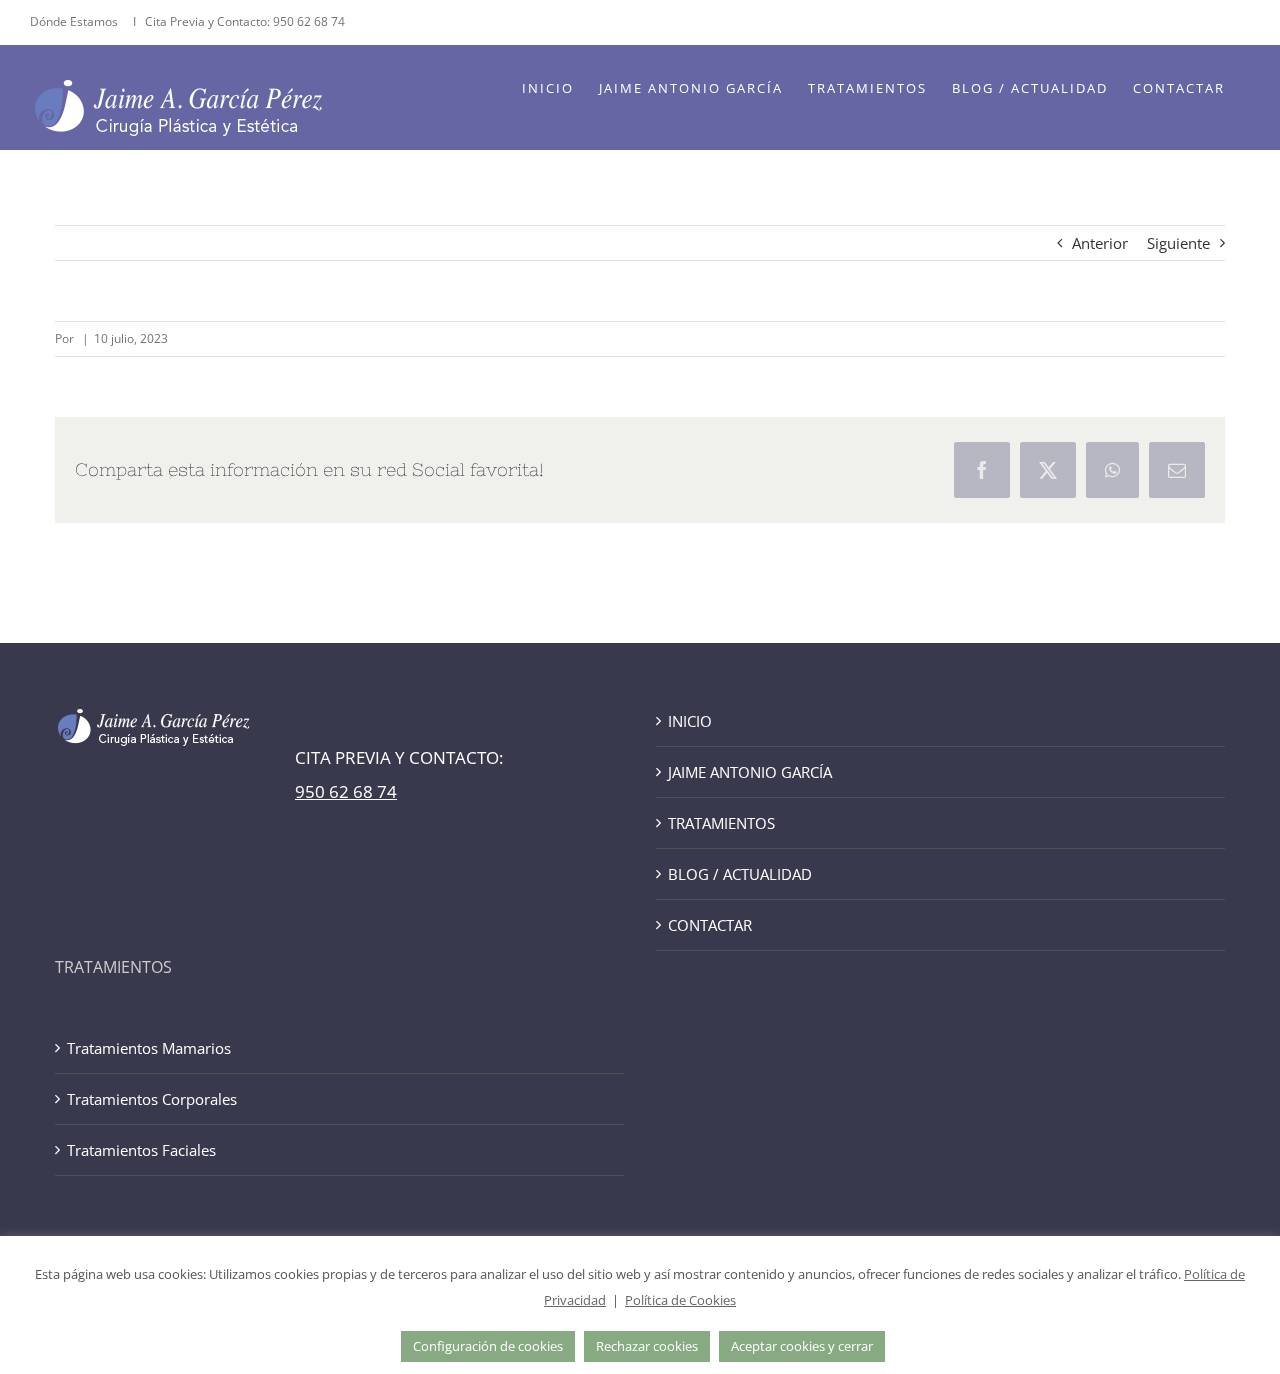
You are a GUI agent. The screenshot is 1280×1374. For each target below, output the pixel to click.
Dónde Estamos (75, 21)
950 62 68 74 (309, 21)
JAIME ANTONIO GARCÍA (750, 772)
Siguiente (1178, 243)
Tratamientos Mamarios (149, 1048)
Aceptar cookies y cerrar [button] (802, 1346)
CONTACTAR (710, 925)
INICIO (690, 721)
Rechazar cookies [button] (647, 1346)
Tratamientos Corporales (152, 1099)
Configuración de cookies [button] (488, 1346)
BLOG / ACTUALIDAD (740, 874)
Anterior (1100, 243)
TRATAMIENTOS (721, 823)
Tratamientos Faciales (141, 1150)
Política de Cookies (680, 1300)
